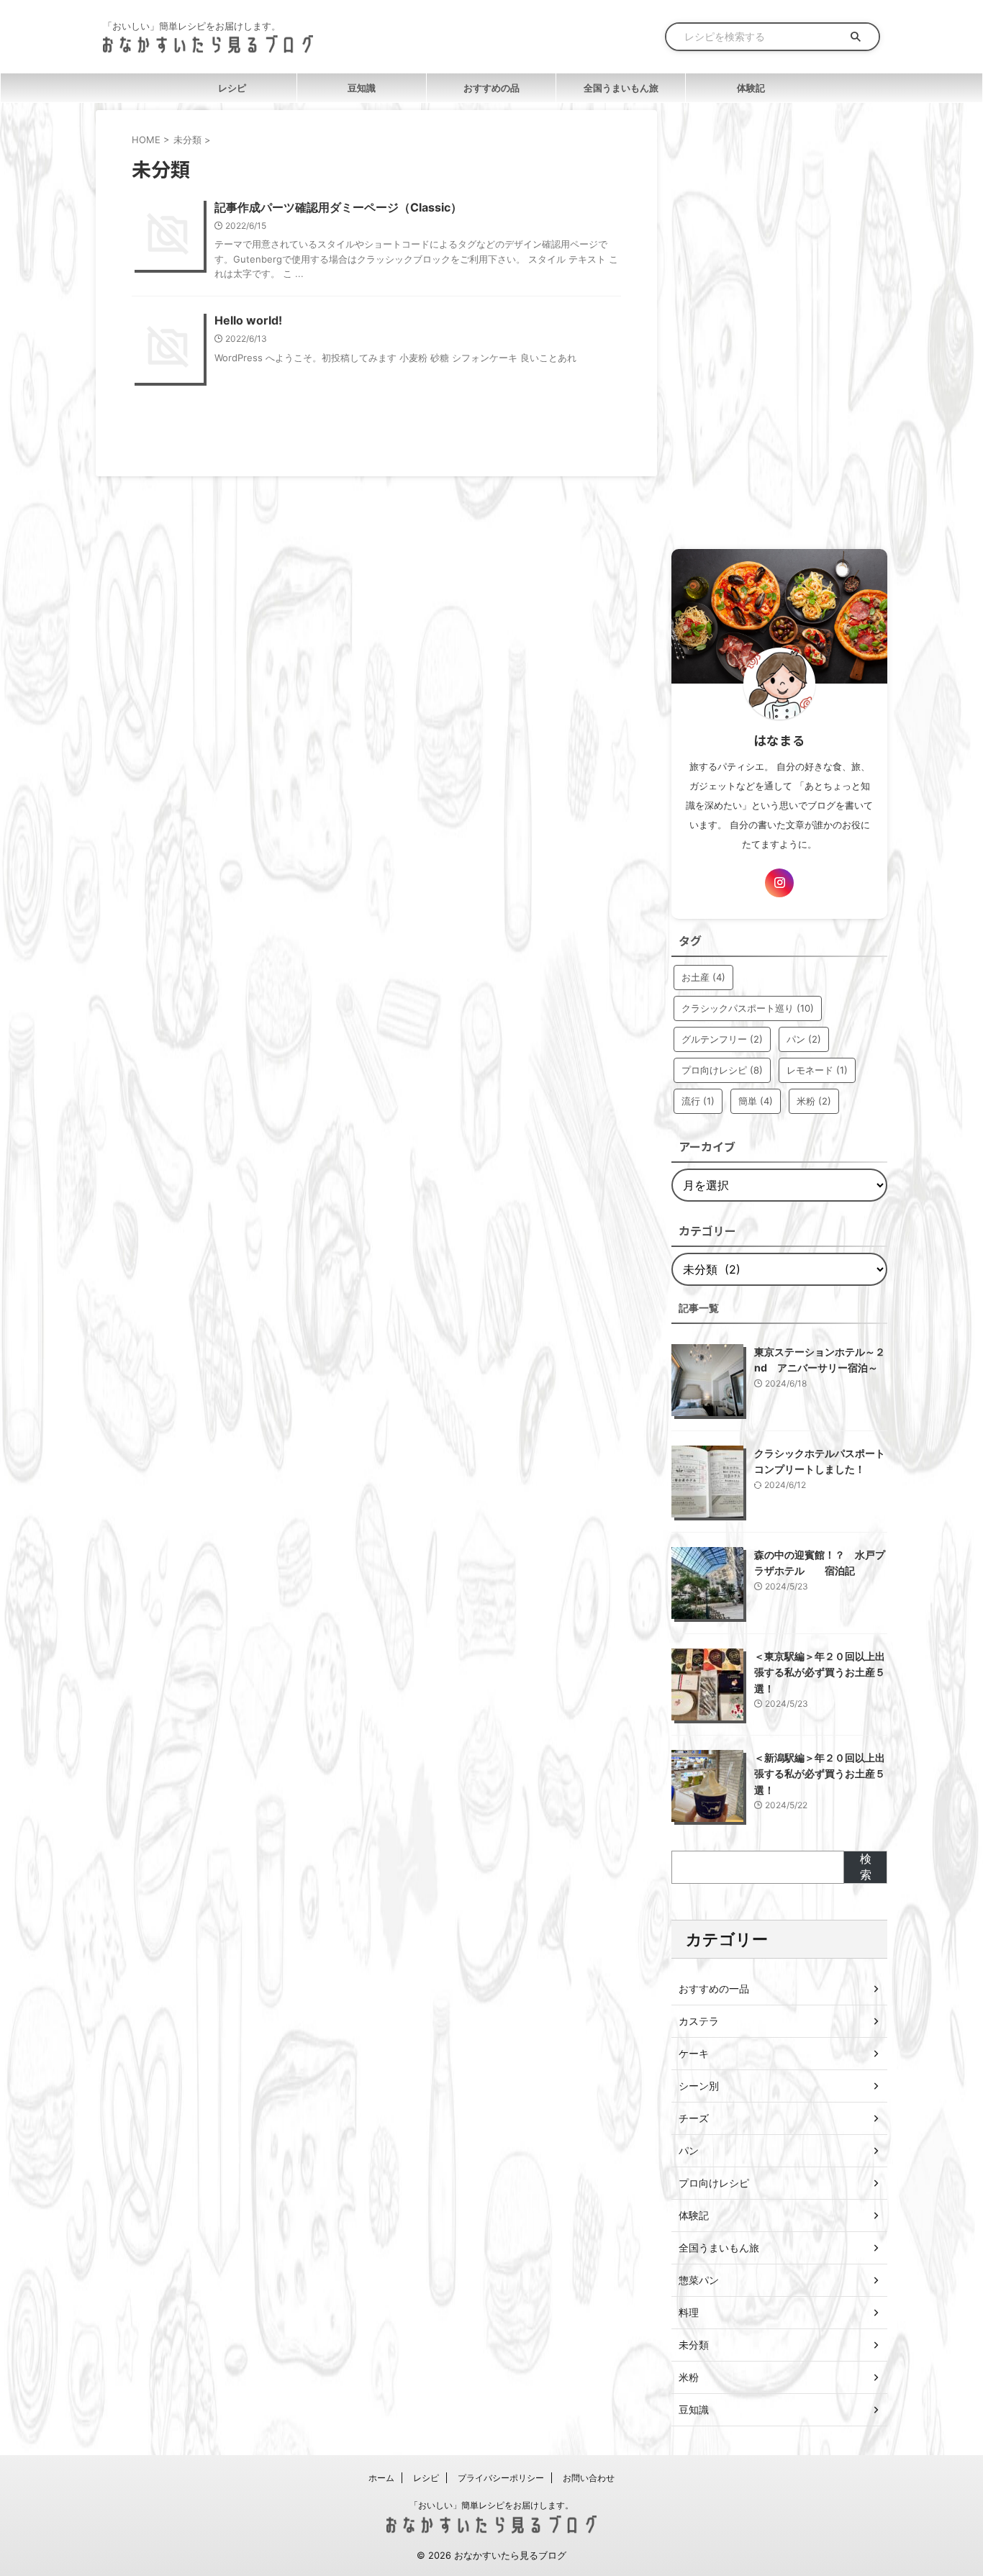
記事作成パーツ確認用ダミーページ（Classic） (338, 207)
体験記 (751, 88)
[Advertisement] (779, 326)
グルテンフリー (722, 1039)
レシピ (232, 88)
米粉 (814, 1101)
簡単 (756, 1101)
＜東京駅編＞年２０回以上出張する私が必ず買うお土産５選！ (820, 1672)
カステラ (699, 2021)
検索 (866, 1867)
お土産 (703, 977)
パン (804, 1039)
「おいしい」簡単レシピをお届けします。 (491, 2505)
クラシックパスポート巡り (748, 1008)
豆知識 (362, 88)
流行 (698, 1101)
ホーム (381, 2478)
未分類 (694, 2345)
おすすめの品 (491, 88)
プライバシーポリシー (501, 2478)
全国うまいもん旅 (621, 88)
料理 (689, 2312)
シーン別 (699, 2086)
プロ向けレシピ (722, 1070)
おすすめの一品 (714, 1988)
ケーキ (694, 2053)
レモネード (817, 1070)
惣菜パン (699, 2280)
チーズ (694, 2118)
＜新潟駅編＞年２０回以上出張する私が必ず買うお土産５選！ (820, 1774)
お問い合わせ (589, 2478)
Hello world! (248, 320)
